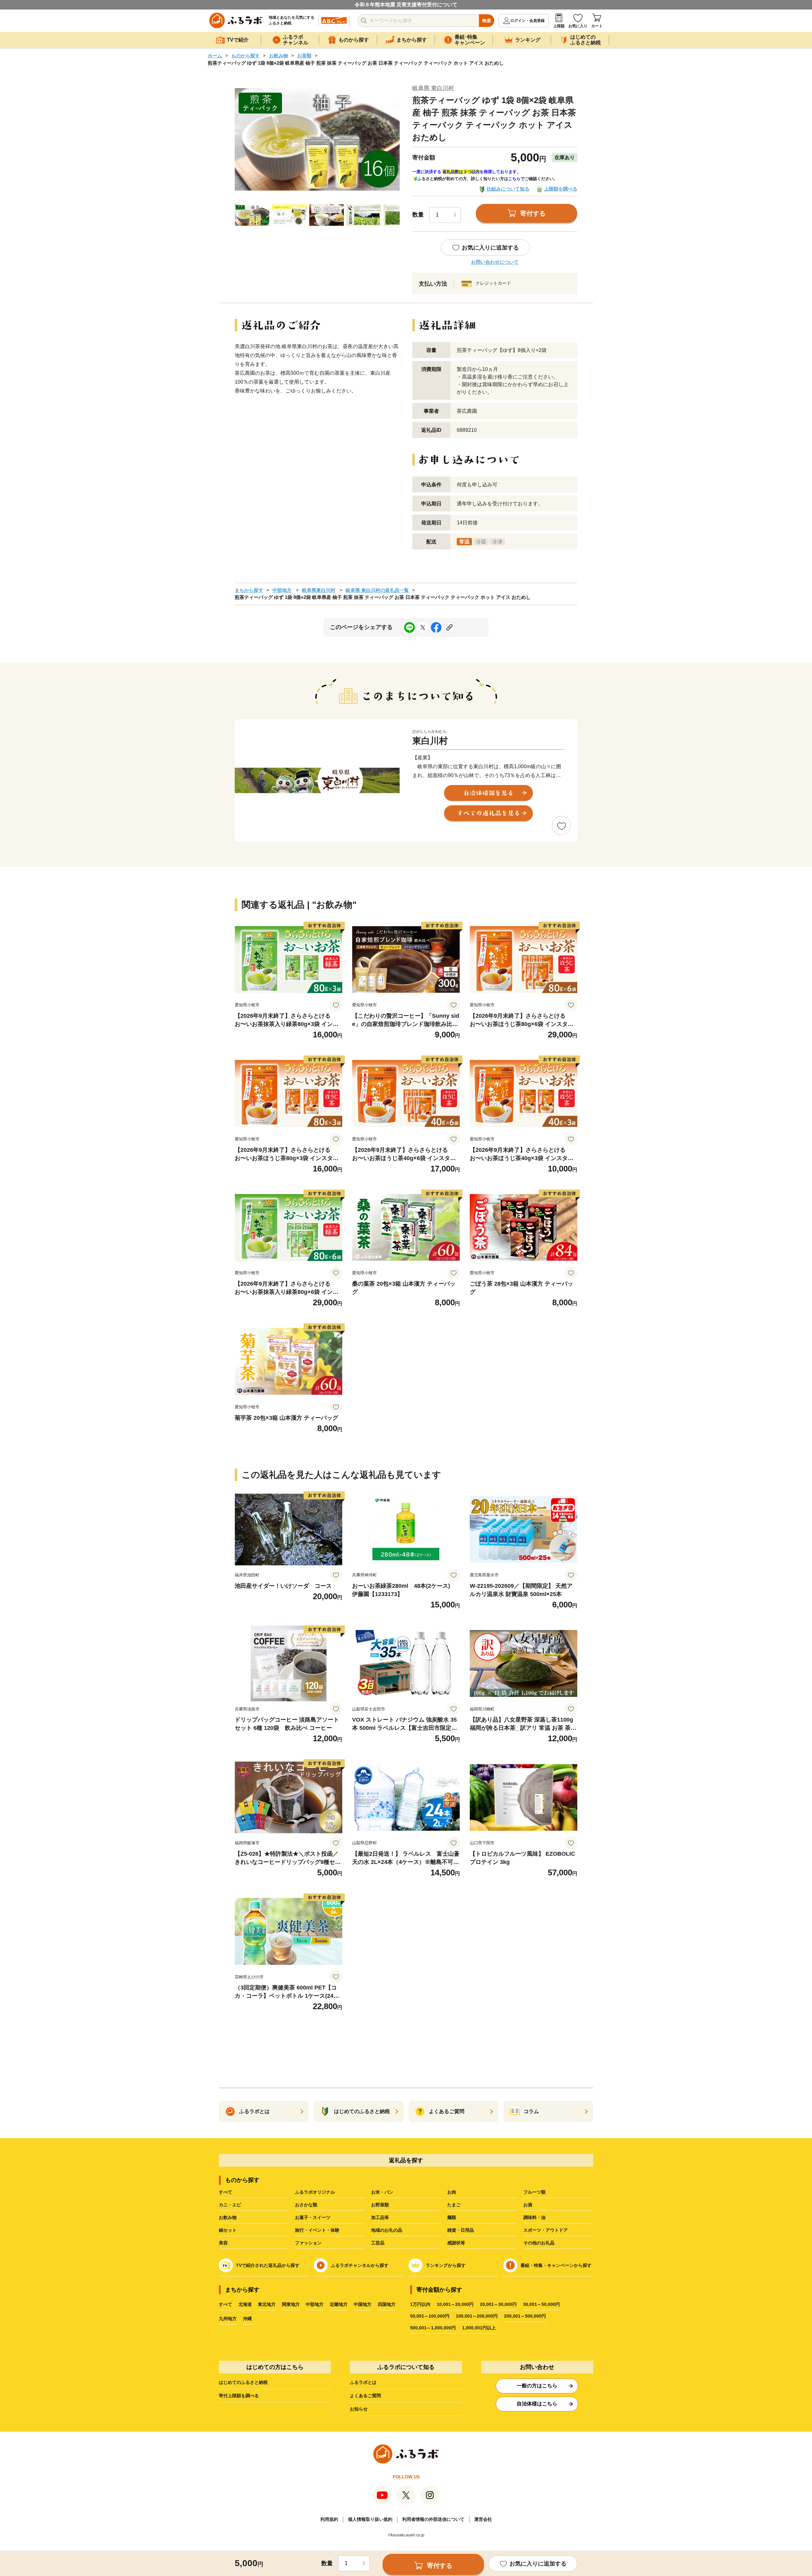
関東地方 (291, 2304)
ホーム (215, 56)
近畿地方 (339, 2304)
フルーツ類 (534, 2192)
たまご (454, 2205)
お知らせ (359, 2409)
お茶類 (304, 56)
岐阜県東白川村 (319, 590)
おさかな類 (306, 2205)
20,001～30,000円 (498, 2304)
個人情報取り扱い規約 (370, 2519)
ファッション (308, 2243)
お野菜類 (380, 2205)
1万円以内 (420, 2304)
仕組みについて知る (508, 189)
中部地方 (282, 590)
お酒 (528, 2205)
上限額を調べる (561, 189)
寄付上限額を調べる (239, 2396)
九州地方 (228, 2319)
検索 (487, 21)
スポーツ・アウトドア (546, 2230)
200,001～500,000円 (525, 2316)
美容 (223, 2243)
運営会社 (483, 2519)
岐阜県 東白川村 (433, 88)
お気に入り (578, 26)
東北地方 (267, 2304)
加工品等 (380, 2217)
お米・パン (382, 2192)
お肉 (452, 2192)
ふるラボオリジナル (315, 2192)
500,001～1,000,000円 (433, 2328)
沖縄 (247, 2319)
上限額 (559, 26)
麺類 (452, 2217)
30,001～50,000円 (541, 2304)
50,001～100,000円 (430, 2316)
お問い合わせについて (495, 262)
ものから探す (246, 56)
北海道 (245, 2304)
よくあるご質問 (365, 2396)
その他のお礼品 (539, 2243)
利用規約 (329, 2519)
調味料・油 (534, 2217)
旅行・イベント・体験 (317, 2230)
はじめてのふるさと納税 (243, 2382)
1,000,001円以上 (479, 2328)
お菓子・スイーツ (313, 2217)
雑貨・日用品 (461, 2230)
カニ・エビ (230, 2205)
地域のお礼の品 (387, 2230)
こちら (514, 179)
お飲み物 (278, 56)
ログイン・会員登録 (527, 21)
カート (597, 26)
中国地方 (363, 2304)
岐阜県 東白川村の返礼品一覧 (377, 590)
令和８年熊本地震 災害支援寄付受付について (406, 5)
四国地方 (387, 2304)
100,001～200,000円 (477, 2316)
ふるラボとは (363, 2382)
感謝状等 (456, 2243)
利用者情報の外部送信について (433, 2519)
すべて (226, 2192)
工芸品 (378, 2243)
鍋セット (228, 2230)
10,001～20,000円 (455, 2304)
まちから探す (249, 590)
